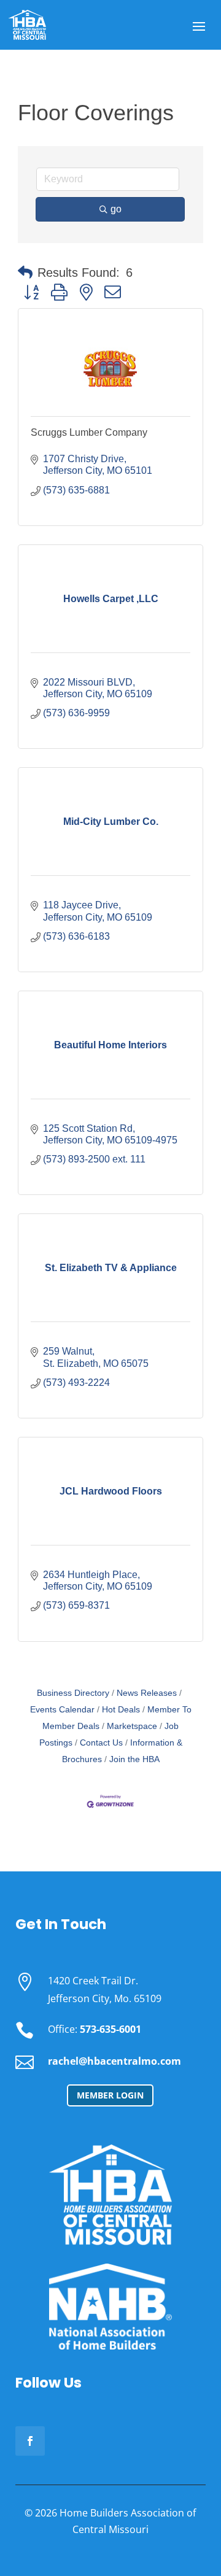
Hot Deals (121, 1710)
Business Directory (73, 1693)
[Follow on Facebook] (30, 2441)
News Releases (147, 1693)
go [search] (116, 209)
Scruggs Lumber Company (89, 432)
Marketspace (132, 1726)
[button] (25, 273)
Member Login (110, 2095)
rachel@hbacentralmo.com (114, 2061)
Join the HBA (134, 1759)
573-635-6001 (110, 2029)
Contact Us (101, 1743)
